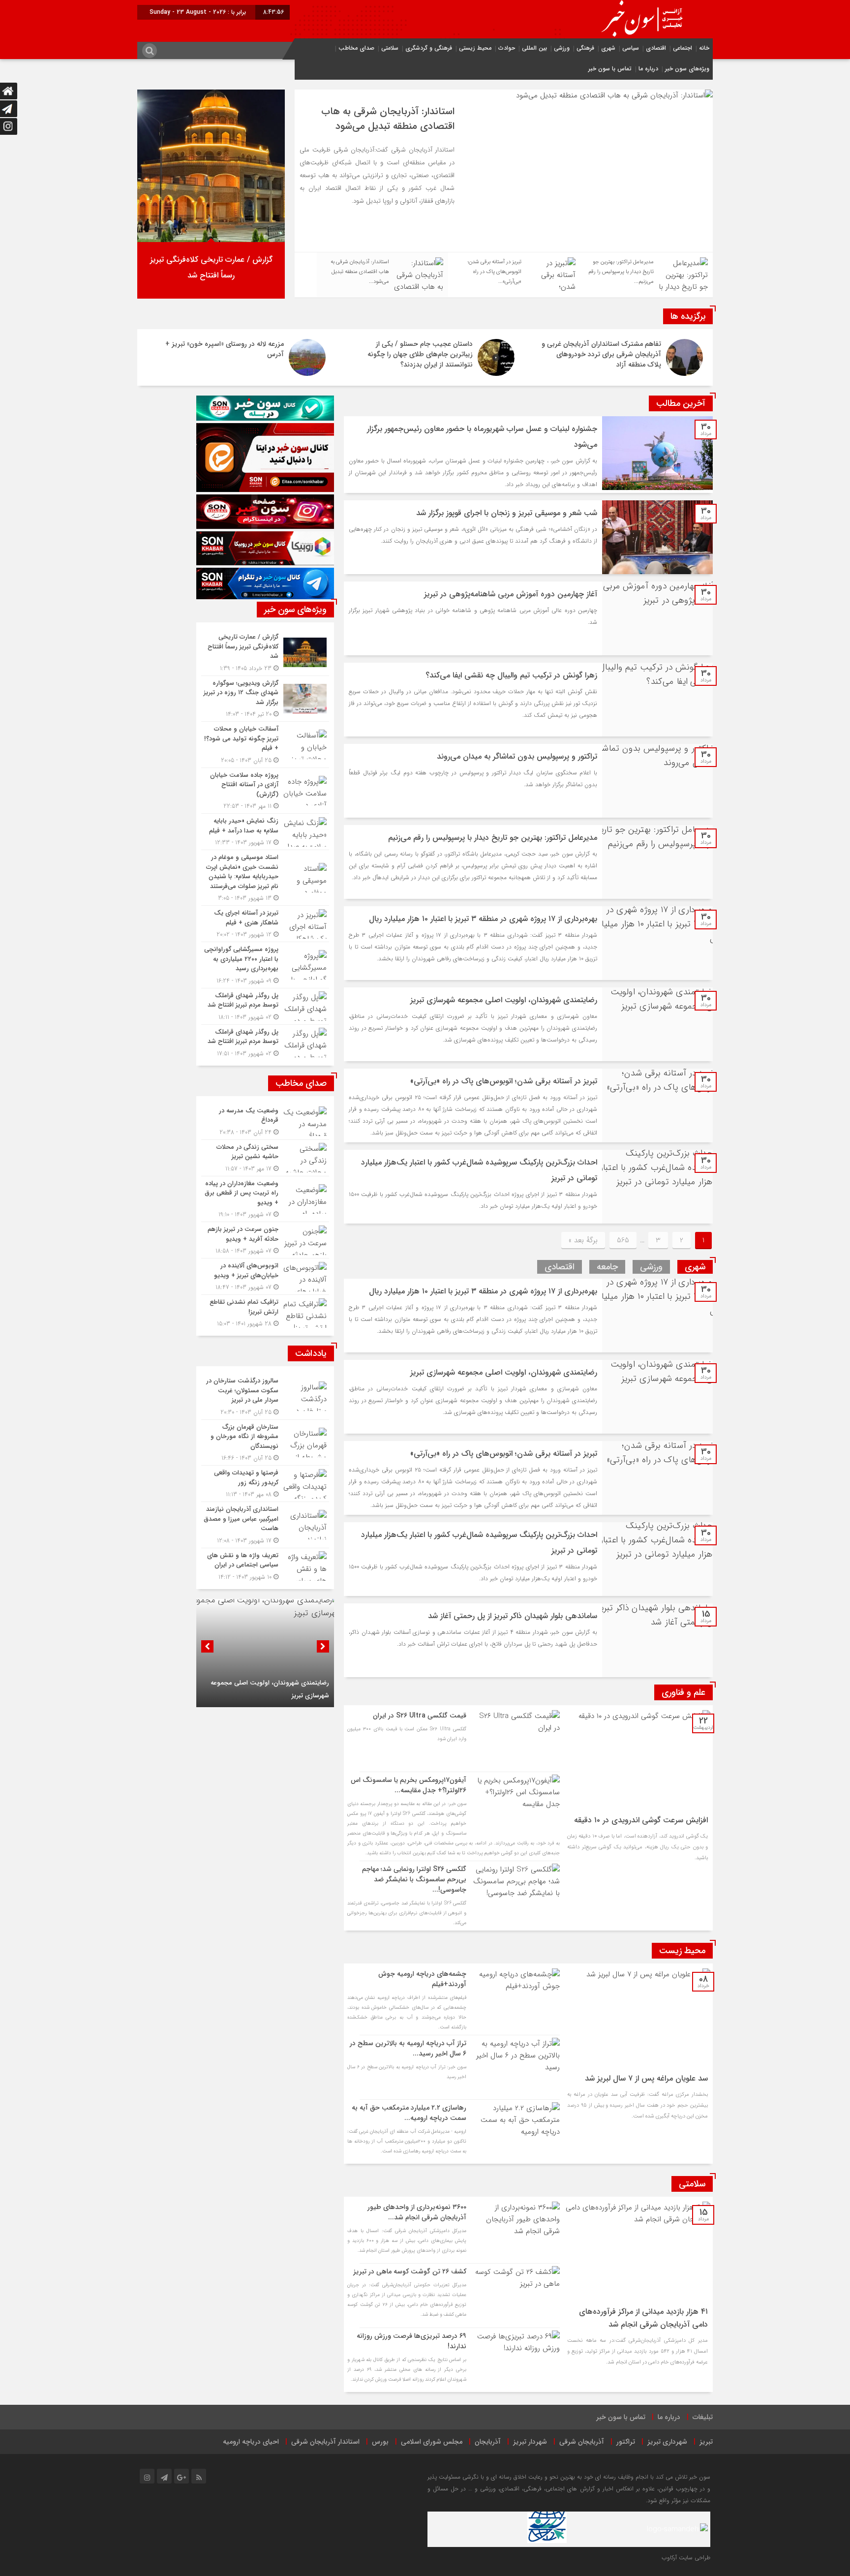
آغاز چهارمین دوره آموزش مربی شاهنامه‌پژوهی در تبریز (511, 594)
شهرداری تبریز (667, 2442)
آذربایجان (488, 2442)
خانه (704, 48)
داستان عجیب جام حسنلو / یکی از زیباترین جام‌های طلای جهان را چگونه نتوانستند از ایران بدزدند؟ (420, 354)
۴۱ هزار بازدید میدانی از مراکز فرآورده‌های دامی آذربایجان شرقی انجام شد (643, 2318)
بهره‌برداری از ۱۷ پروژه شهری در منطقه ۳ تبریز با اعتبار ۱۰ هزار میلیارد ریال (483, 919)
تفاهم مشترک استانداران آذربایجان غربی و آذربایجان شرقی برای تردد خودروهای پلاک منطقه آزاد (601, 354)
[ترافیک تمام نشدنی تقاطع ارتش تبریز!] (265, 1312)
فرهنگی (585, 48)
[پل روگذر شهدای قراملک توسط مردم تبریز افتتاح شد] (265, 1006)
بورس (380, 2442)
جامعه (607, 1267)
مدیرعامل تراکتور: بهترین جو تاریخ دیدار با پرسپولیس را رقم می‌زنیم (386, 119)
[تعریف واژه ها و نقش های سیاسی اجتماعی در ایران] (265, 1565)
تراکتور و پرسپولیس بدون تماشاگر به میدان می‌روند (517, 756)
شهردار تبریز (530, 2442)
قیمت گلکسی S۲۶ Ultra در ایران (420, 1716)
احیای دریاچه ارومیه (251, 2442)
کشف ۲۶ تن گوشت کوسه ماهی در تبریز (410, 2271)
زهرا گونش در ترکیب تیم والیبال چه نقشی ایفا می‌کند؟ (511, 675)
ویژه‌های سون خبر (687, 69)
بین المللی (534, 48)
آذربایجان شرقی (582, 2442)
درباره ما (648, 69)
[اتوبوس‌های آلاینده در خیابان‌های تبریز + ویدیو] (265, 1276)
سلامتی (390, 48)
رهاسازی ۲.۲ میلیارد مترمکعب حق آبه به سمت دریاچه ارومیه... (409, 2113)
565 (623, 1240)
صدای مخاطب (356, 48)
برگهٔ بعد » (583, 1240)
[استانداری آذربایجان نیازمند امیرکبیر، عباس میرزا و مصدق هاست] (265, 1525)
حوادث (507, 48)
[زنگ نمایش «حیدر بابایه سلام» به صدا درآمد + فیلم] (265, 832)
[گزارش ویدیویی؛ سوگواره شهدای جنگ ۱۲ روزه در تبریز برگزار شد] (265, 699)
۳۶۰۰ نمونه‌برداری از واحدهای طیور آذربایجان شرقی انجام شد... (417, 2212)
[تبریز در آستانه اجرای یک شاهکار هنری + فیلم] (265, 924)
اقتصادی (656, 48)
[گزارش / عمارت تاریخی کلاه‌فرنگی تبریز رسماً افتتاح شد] (265, 653)
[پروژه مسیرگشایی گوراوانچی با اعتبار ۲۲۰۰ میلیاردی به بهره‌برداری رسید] (265, 965)
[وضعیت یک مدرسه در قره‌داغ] (265, 1121)
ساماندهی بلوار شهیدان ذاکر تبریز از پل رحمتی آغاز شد (513, 1616)
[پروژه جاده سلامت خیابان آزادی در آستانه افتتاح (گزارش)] (265, 791)
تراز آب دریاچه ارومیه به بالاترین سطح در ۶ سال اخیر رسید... (408, 2048)
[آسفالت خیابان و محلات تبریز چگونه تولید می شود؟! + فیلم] (265, 745)
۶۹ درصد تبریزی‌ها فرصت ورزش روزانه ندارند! (411, 2341)
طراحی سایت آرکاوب (686, 2558)
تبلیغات (703, 2417)
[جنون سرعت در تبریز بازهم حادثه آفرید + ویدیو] (265, 1240)
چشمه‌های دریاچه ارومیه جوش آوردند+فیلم (422, 1979)
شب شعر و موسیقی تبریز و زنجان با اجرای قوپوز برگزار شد (507, 513)
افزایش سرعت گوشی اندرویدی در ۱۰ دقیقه (641, 1820)
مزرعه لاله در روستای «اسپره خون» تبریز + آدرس (225, 349)
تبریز (706, 2442)
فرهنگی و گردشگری (429, 48)
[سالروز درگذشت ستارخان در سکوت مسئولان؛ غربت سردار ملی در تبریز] (265, 1396)
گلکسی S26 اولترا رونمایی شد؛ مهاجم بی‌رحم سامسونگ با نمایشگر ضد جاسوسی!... (414, 1879)
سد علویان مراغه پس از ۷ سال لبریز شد (646, 2078)
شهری (608, 48)
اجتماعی (683, 48)
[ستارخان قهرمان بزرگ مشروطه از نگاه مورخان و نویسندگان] (265, 1443)
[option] (504, 171)
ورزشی (562, 48)
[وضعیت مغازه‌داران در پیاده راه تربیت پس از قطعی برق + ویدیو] (265, 1199)
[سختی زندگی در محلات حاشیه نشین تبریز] (265, 1158)
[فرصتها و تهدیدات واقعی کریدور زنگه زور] (265, 1484)
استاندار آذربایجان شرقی (325, 2442)
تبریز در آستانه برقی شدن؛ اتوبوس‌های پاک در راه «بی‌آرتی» (504, 1081)
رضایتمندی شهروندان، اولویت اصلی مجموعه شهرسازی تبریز (504, 1000)
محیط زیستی (475, 48)
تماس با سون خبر (610, 69)
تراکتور (626, 2442)
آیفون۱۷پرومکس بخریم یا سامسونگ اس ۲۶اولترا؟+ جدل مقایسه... (409, 1785)
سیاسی (631, 48)
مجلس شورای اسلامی (432, 2442)
